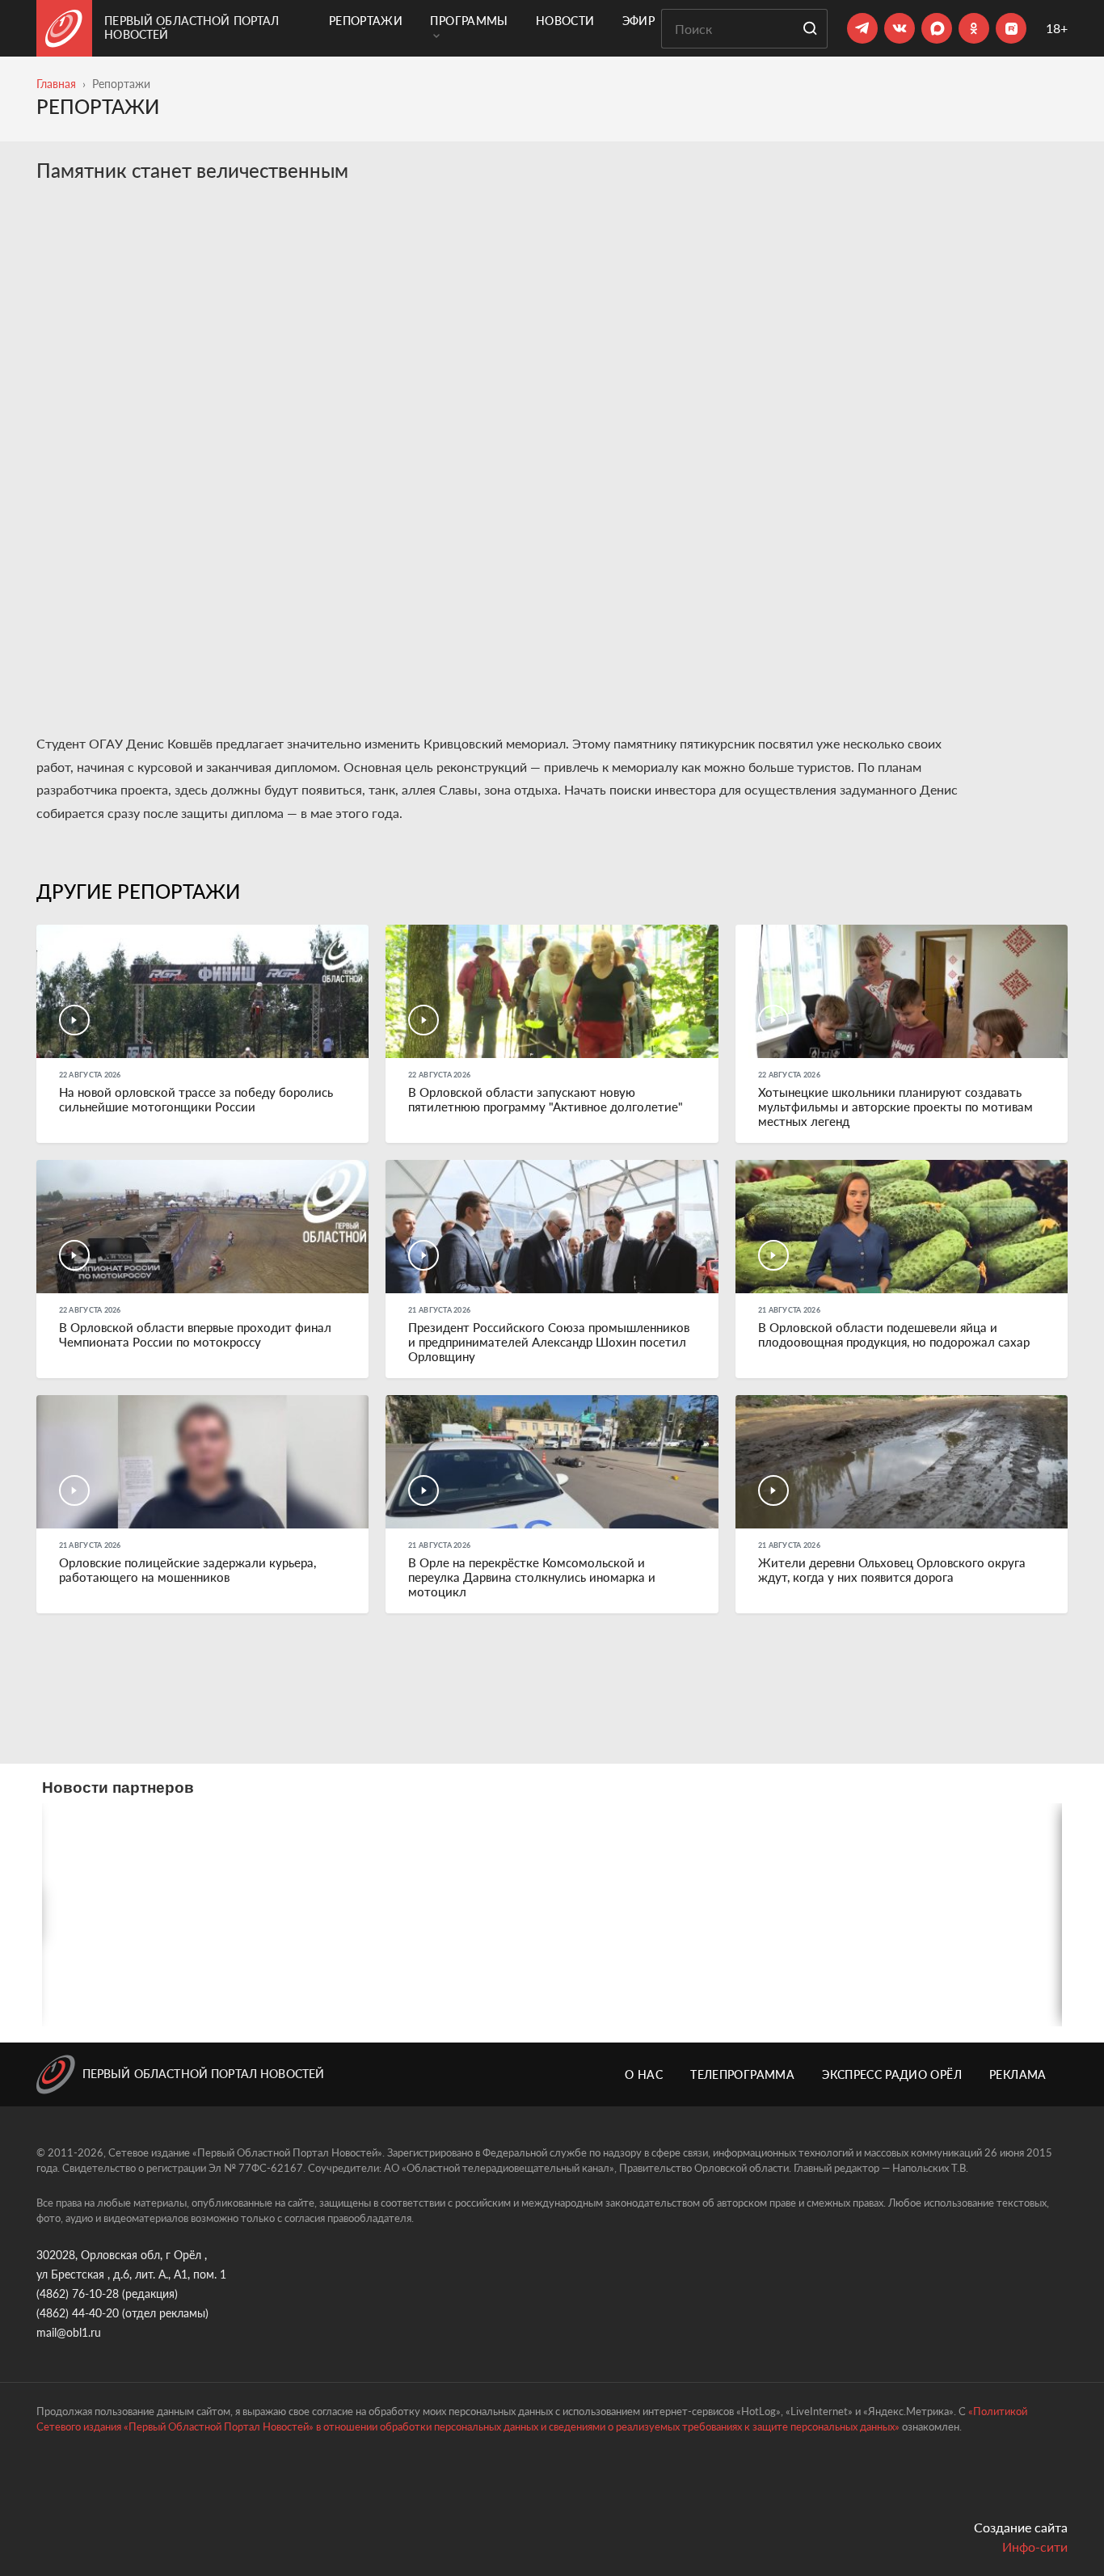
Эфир (638, 21)
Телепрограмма (742, 2074)
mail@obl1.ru (69, 2332)
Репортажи (366, 21)
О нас (644, 2074)
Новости (565, 21)
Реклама (1018, 2074)
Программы (469, 21)
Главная (56, 84)
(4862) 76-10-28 (78, 2294)
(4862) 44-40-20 (78, 2313)
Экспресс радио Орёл (892, 2074)
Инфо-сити (1035, 2546)
